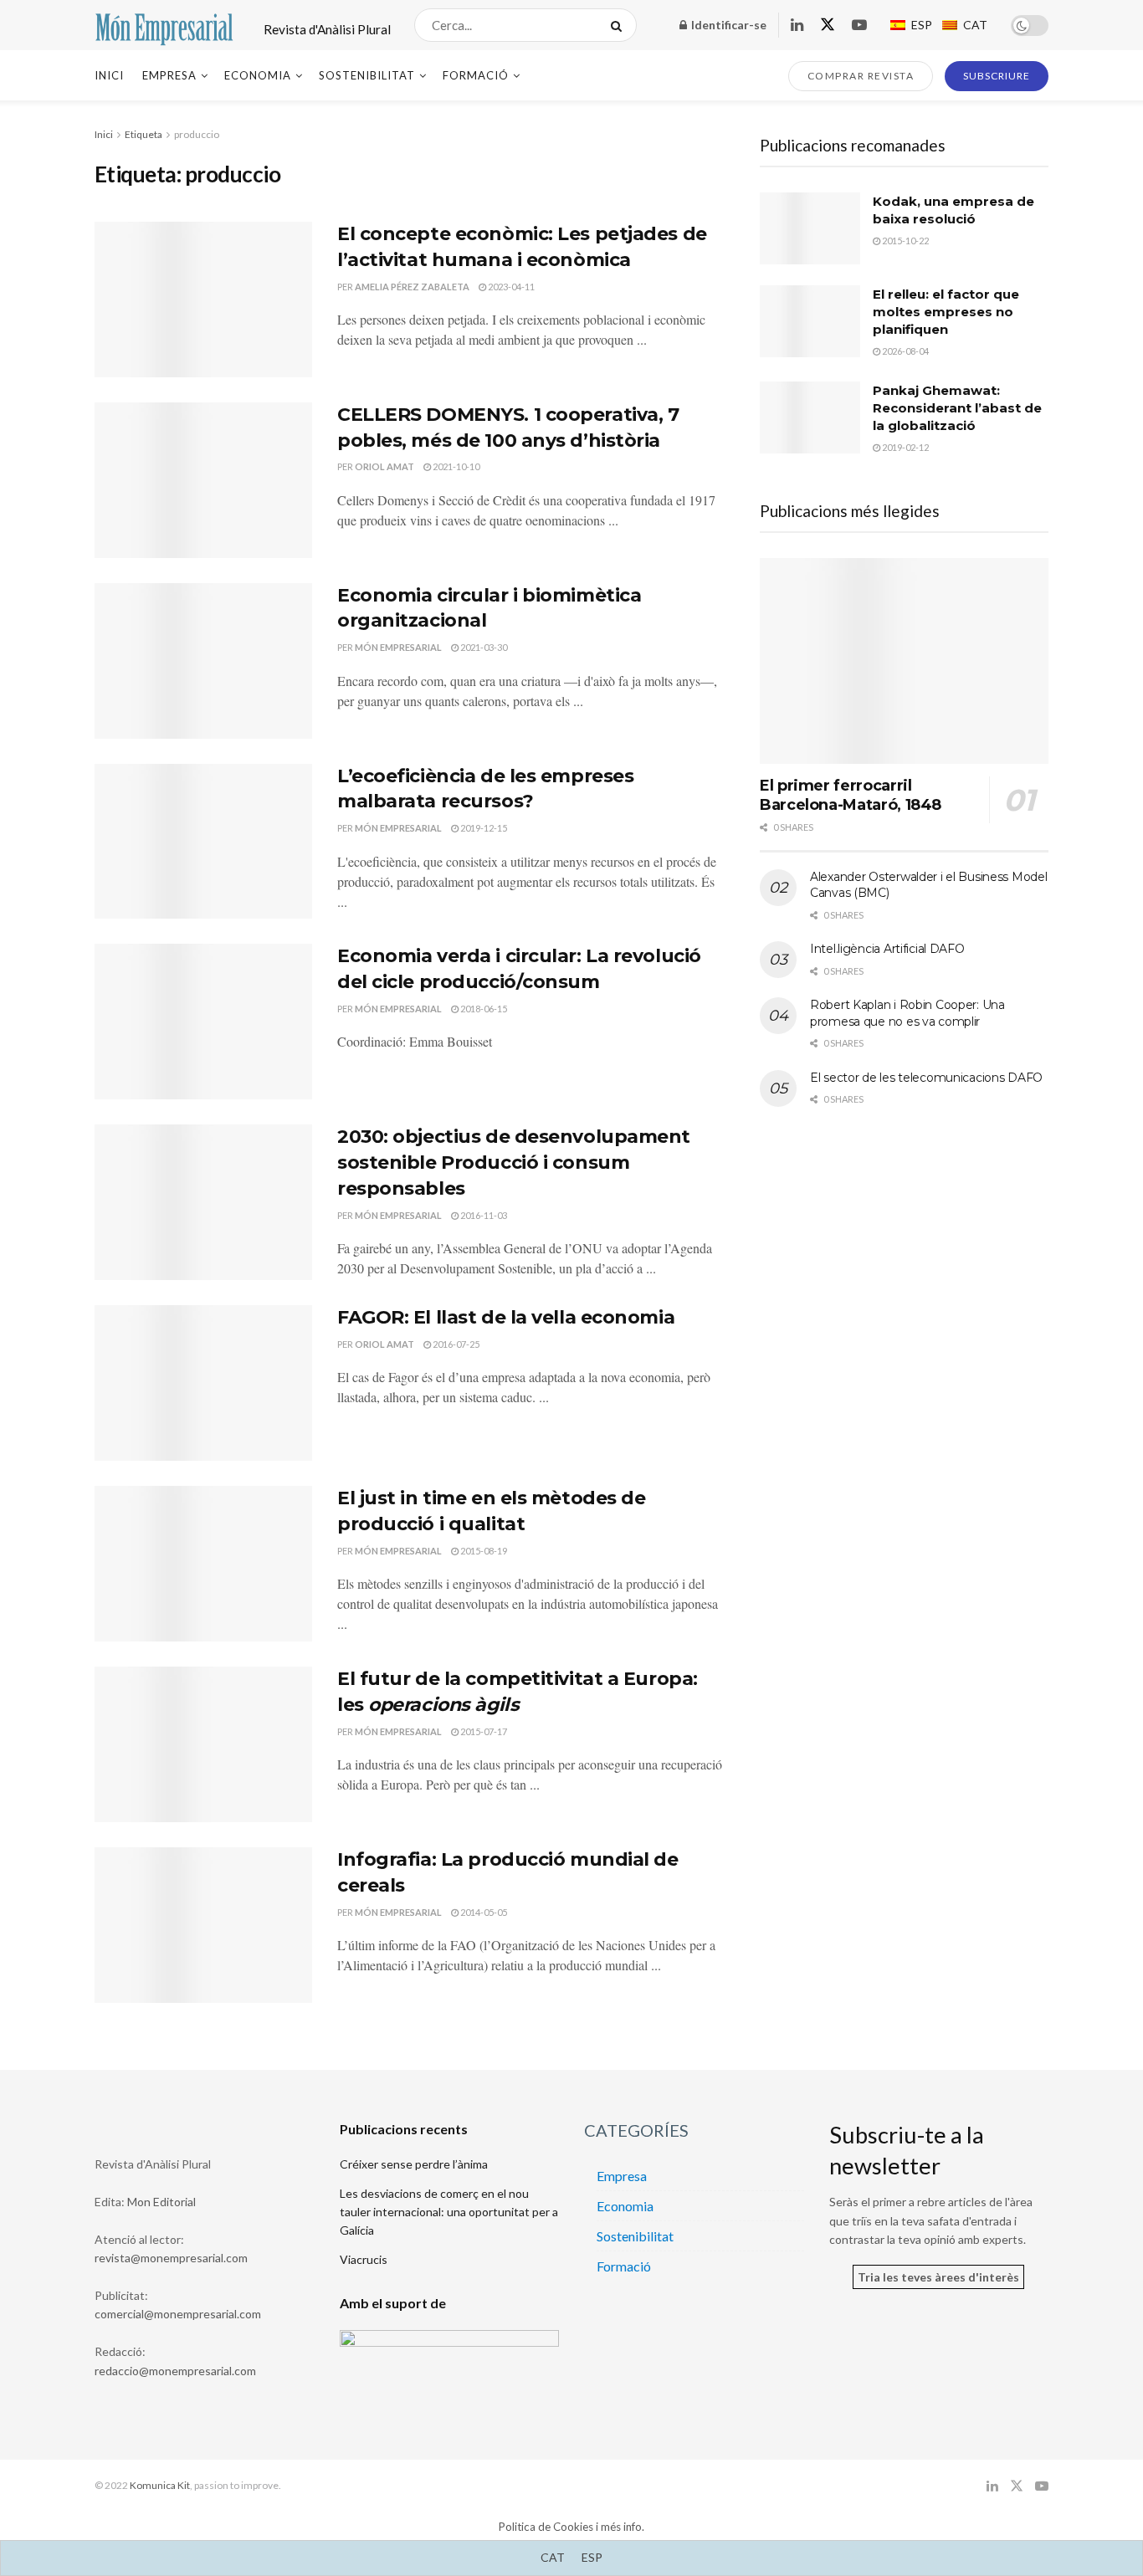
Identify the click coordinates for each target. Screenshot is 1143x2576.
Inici (109, 75)
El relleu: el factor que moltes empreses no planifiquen (946, 312)
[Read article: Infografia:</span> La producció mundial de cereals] (203, 1925)
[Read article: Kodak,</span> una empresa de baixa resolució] (810, 228)
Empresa (169, 75)
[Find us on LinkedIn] (797, 26)
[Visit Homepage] (164, 25)
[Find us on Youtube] (859, 26)
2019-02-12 (905, 447)
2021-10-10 (455, 466)
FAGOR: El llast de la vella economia (506, 1317)
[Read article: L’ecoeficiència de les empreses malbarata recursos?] (203, 842)
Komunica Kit (160, 2485)
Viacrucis (364, 2259)
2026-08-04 (905, 351)
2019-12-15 (483, 828)
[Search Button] (620, 25)
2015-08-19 (483, 1551)
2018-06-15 (483, 1009)
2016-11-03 (483, 1215)
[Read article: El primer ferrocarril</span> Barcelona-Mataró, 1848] (904, 661)
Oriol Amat (384, 466)
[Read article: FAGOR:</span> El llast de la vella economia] (203, 1383)
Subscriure (997, 76)
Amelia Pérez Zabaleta (412, 287)
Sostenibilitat (367, 75)
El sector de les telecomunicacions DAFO (926, 1078)
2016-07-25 (455, 1344)
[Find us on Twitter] (828, 25)
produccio (197, 134)
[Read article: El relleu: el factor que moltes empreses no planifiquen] (810, 321)
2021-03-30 (483, 647)
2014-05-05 (483, 1912)
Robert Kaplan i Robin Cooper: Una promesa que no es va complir (907, 1013)
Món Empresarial (398, 647)
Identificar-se (728, 25)
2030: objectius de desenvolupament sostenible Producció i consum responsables (514, 1163)
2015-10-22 (905, 241)
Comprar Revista (861, 76)
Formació (476, 75)
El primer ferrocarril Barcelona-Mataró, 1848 (851, 795)
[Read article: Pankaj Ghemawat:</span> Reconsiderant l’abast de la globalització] (810, 417)
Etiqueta (144, 134)
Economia (258, 75)
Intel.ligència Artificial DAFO (887, 949)
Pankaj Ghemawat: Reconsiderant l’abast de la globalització (957, 408)
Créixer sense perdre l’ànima (414, 2164)
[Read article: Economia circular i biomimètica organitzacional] (203, 661)
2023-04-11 (510, 287)
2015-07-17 (483, 1731)
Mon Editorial (161, 2202)
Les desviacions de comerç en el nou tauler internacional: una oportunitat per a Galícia (449, 2212)
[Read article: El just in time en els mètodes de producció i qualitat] (203, 1564)
